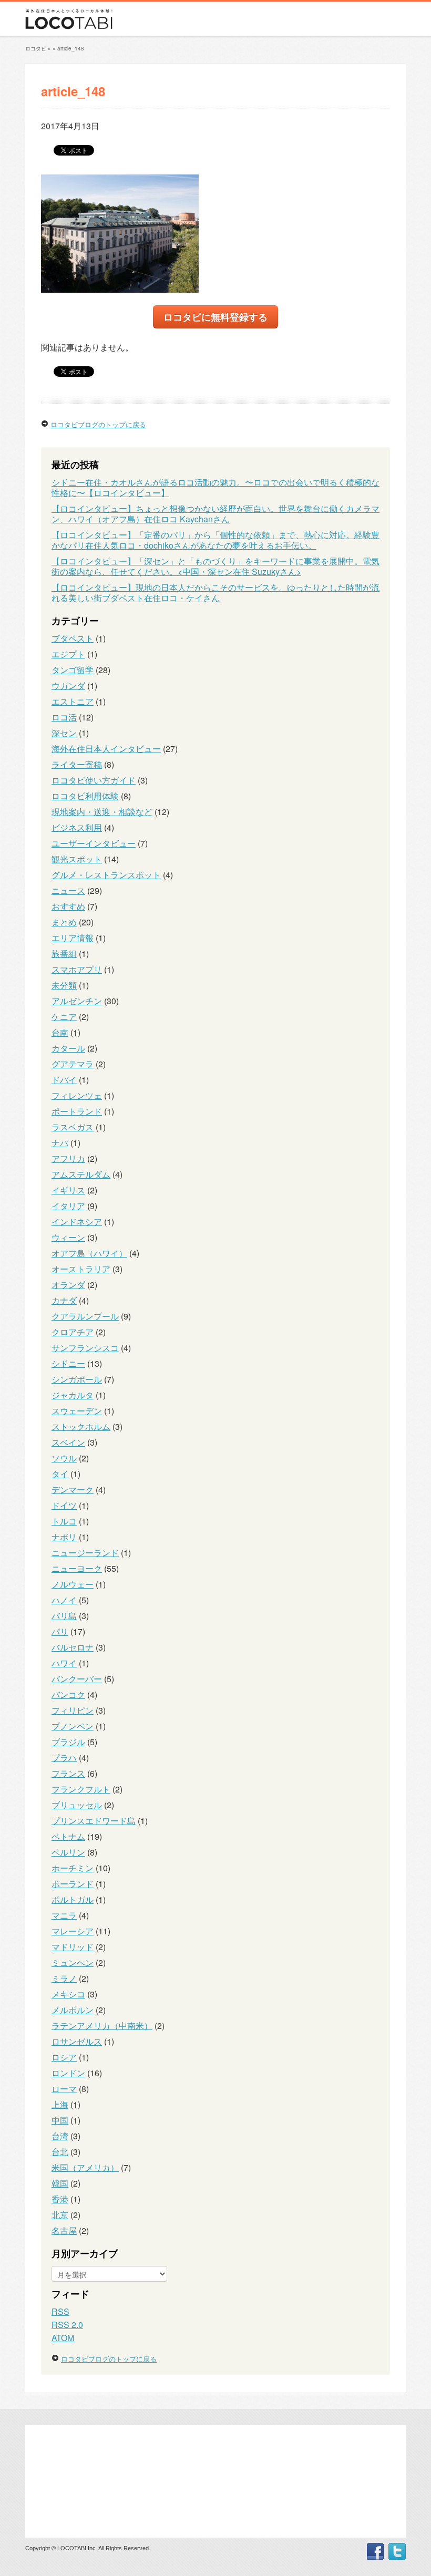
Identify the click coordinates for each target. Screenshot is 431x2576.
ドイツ (64, 1505)
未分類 (64, 985)
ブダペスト (73, 638)
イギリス (68, 1190)
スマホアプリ (77, 969)
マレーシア (73, 1931)
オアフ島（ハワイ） (89, 1253)
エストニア (73, 701)
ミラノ (64, 1978)
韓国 (60, 2183)
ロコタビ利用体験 (85, 796)
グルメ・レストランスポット (106, 875)
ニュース (68, 890)
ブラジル (68, 1742)
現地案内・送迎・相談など (102, 812)
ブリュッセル (77, 1805)
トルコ (64, 1521)
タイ (60, 1474)
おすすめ (68, 906)
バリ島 (64, 1616)
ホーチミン (73, 1868)
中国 (60, 2120)
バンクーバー (77, 1679)
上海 (60, 2104)
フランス (68, 1773)
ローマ (64, 2089)
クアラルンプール (85, 1316)
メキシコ (68, 1994)
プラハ (64, 1758)
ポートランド (77, 1111)
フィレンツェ (77, 1095)
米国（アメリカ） (85, 2167)
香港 (60, 2199)
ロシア (64, 2057)
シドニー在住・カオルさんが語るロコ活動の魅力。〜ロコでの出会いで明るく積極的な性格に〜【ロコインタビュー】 (215, 487)
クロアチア (73, 1332)
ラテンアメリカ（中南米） (102, 2026)
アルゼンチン (77, 1001)
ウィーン (68, 1237)
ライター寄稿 (77, 764)
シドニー (68, 1363)
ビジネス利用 (77, 827)
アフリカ (68, 1158)
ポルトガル (73, 1899)
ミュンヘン (73, 1962)
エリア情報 (73, 938)
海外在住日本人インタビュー (106, 749)
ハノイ (64, 1600)
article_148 (71, 48)
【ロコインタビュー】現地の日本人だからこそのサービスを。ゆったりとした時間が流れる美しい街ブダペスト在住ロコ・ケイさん (215, 593)
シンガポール (77, 1379)
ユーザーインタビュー (94, 843)
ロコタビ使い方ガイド (94, 780)
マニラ (64, 1915)
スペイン (68, 1442)
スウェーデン (77, 1411)
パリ (60, 1631)
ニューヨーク (77, 1568)
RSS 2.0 (67, 2325)
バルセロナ (73, 1647)
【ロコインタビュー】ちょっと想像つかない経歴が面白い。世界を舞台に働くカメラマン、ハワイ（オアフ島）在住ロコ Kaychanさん (215, 514)
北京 (60, 2215)
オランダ (68, 1285)
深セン (64, 733)
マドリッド (73, 1947)
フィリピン (73, 1710)
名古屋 (64, 2230)
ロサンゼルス (77, 2041)
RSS (60, 2311)
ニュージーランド (85, 1553)
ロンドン (68, 2073)
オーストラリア (81, 1269)
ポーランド (73, 1884)
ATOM (63, 2338)
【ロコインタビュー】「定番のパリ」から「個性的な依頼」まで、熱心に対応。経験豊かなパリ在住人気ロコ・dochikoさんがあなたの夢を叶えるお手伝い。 (215, 540)
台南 (60, 1032)
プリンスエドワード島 (94, 1821)
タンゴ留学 (73, 670)
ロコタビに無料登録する (215, 317)
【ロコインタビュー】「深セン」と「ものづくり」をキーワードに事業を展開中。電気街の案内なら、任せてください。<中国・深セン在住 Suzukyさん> (215, 566)
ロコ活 (64, 717)
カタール (68, 1048)
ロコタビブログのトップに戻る (98, 424)
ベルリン (68, 1852)
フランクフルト (81, 1789)
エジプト (68, 654)
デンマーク (73, 1490)
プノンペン (73, 1726)
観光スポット (77, 859)
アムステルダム (81, 1174)
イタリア (68, 1206)
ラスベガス (73, 1127)
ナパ (60, 1143)
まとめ (64, 922)
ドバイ (64, 1080)
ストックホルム (81, 1426)
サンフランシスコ (85, 1348)
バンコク (68, 1694)
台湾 (60, 2136)
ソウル (64, 1458)
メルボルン (73, 2010)
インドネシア (77, 1222)
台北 (60, 2152)
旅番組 (64, 954)
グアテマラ (73, 1064)
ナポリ (64, 1537)
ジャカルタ (73, 1395)
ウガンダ (68, 686)
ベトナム (68, 1836)
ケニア (64, 1017)
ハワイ (64, 1663)
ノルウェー (73, 1584)
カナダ (64, 1300)
